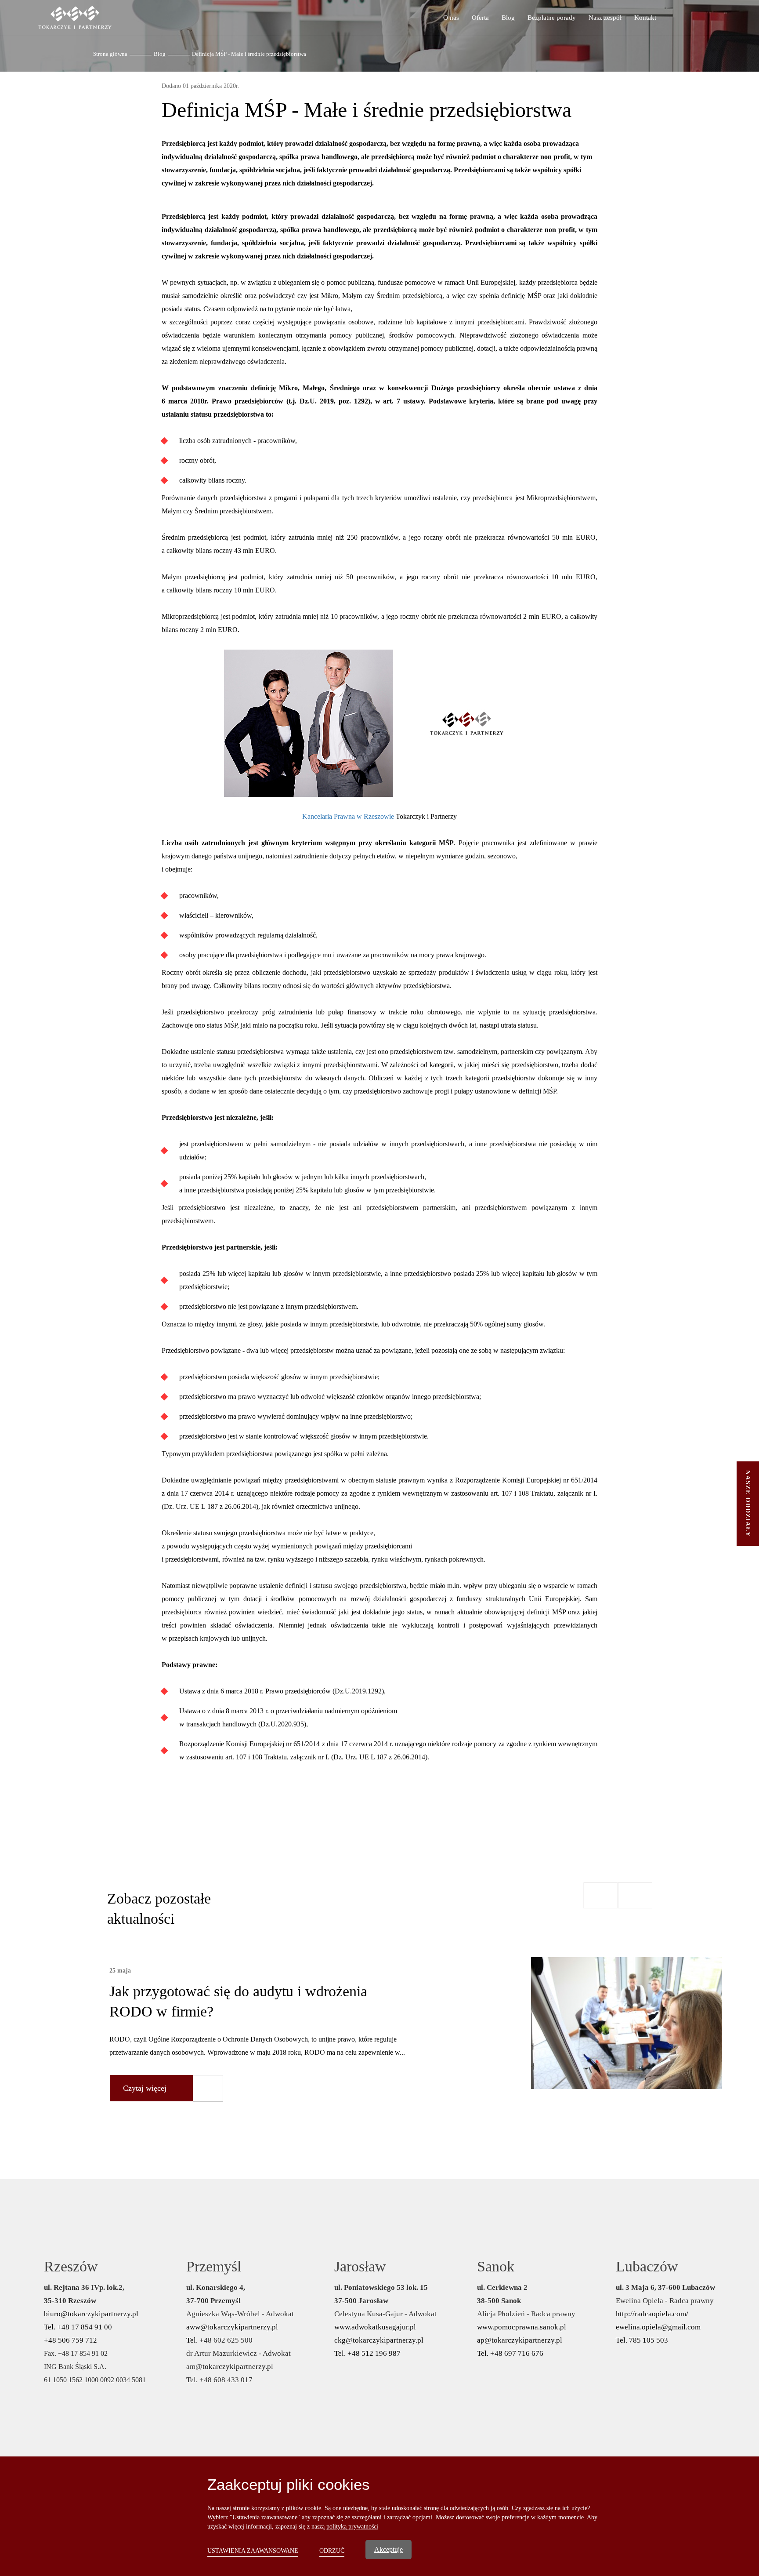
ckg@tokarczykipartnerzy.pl (379, 2340)
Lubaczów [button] (647, 2266)
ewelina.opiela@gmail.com (658, 2327)
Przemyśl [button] (214, 2266)
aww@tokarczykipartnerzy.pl (232, 2327)
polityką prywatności (352, 2527)
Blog (160, 54)
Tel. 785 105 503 (642, 2340)
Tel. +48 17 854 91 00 (78, 2327)
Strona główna (110, 54)
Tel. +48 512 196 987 (367, 2353)
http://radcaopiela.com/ (652, 2314)
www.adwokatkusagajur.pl (375, 2327)
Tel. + (195, 2340)
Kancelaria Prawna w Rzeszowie (348, 816)
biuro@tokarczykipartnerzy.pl (91, 2314)
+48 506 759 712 (70, 2340)
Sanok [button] (496, 2266)
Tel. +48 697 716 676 (510, 2353)
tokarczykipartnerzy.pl (238, 2367)
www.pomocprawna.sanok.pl (522, 2327)
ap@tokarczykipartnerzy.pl (520, 2340)
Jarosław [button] (360, 2266)
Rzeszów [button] (71, 2266)
